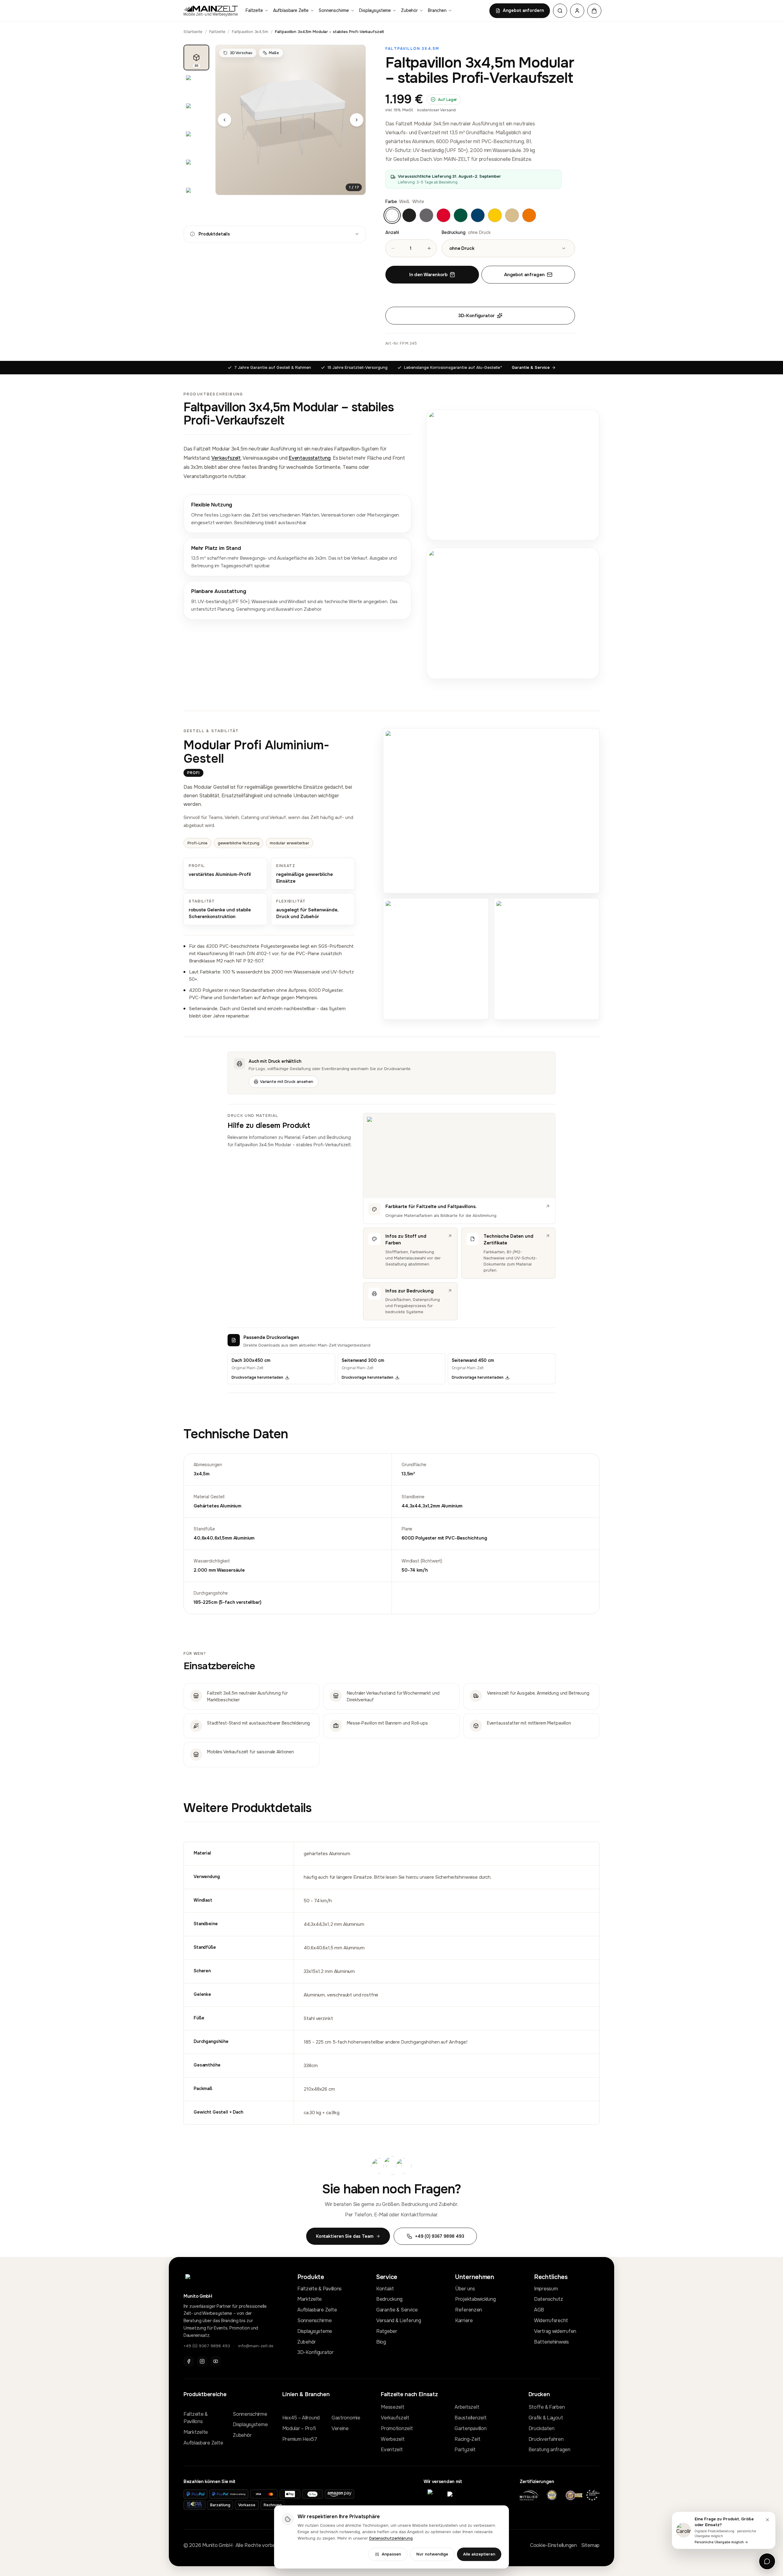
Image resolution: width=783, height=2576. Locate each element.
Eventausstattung (310, 458)
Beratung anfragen (549, 2450)
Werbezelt (393, 2439)
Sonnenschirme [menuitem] (334, 10)
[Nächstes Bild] (357, 120)
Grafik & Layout (546, 2418)
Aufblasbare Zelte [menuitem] (291, 10)
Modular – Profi (299, 2428)
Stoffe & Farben (547, 2407)
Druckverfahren (546, 2439)
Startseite (193, 32)
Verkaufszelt (226, 458)
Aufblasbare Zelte (317, 2310)
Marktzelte (310, 2299)
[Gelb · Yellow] (495, 215)
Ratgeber (387, 2331)
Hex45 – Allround (301, 2418)
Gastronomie (346, 2418)
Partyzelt (465, 2450)
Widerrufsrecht (551, 2320)
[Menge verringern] (393, 248)
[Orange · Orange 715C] (529, 215)
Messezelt (392, 2407)
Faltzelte (217, 32)
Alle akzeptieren (479, 2554)
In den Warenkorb (428, 275)
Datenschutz (549, 2299)
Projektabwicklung (475, 2299)
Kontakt (385, 2289)
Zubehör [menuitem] (409, 10)
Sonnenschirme (314, 2320)
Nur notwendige (432, 2554)
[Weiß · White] (392, 215)
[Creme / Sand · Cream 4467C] (512, 215)
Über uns (465, 2289)
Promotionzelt (397, 2428)
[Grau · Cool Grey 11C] (426, 215)
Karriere (464, 2320)
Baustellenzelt (470, 2418)
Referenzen (469, 2310)
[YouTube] (216, 2361)
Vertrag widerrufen (555, 2331)
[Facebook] (189, 2361)
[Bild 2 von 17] (196, 86)
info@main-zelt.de (256, 2346)
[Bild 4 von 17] (196, 142)
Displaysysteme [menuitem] (375, 10)
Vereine (340, 2428)
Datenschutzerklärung (391, 2538)
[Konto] (577, 11)
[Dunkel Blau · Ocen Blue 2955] (478, 215)
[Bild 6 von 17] (196, 198)
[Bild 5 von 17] (196, 170)
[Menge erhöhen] (429, 248)
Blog (381, 2342)
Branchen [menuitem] (437, 10)
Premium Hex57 (300, 2439)
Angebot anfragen (524, 275)
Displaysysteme (315, 2331)
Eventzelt (392, 2450)
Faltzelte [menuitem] (254, 10)
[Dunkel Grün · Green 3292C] (461, 215)
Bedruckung (389, 2299)
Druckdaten (542, 2428)
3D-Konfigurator (476, 316)
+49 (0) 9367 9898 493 (207, 2346)
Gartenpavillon (470, 2428)
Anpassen (391, 2554)
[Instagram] (202, 2361)
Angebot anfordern (523, 10)
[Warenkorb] (594, 11)
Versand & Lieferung (399, 2320)
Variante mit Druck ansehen (287, 1082)
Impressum (546, 2289)
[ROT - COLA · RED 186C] (443, 215)
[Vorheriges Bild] (225, 120)
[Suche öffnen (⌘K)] (560, 11)
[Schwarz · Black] (409, 215)
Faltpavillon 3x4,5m (250, 32)
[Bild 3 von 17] (196, 114)
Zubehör (307, 2342)
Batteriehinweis (551, 2342)
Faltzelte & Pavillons (319, 2289)
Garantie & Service (531, 367)
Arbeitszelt (467, 2407)
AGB (539, 2310)
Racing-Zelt (467, 2439)
